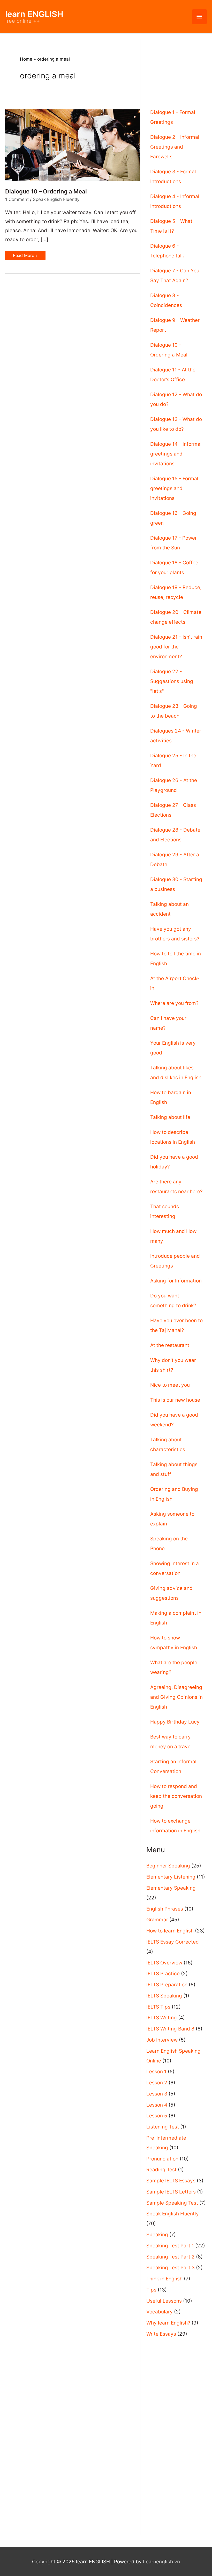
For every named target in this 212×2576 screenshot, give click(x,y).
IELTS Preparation (167, 1985)
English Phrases (165, 1909)
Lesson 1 (156, 2072)
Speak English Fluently (56, 199)
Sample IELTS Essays (171, 2181)
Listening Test (163, 2127)
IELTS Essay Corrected (173, 1942)
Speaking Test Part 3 (171, 2268)
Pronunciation (162, 2159)
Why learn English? (168, 2323)
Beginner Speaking (168, 1866)
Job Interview (162, 2040)
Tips (151, 2290)
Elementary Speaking (171, 1888)
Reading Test (161, 2170)
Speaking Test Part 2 (171, 2257)
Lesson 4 (157, 2105)
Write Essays (161, 2334)
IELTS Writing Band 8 (170, 2029)
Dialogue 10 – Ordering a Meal (46, 191)
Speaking (157, 2235)
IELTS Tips (158, 2007)
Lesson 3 (157, 2094)
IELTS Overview (164, 1963)
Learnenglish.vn (161, 2562)
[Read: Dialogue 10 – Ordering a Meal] (73, 145)
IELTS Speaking (164, 1996)
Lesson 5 (157, 2116)
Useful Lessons (164, 2301)
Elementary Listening (171, 1877)
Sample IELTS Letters (171, 2192)
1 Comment (17, 199)
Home (26, 59)
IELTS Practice (163, 1974)
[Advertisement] (176, 65)
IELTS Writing (162, 2018)
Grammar (157, 1920)
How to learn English (170, 1931)
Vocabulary (160, 2312)
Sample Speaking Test (172, 2203)
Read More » (25, 256)
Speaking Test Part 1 (170, 2246)
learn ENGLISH (34, 14)
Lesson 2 (157, 2083)
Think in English (164, 2279)
